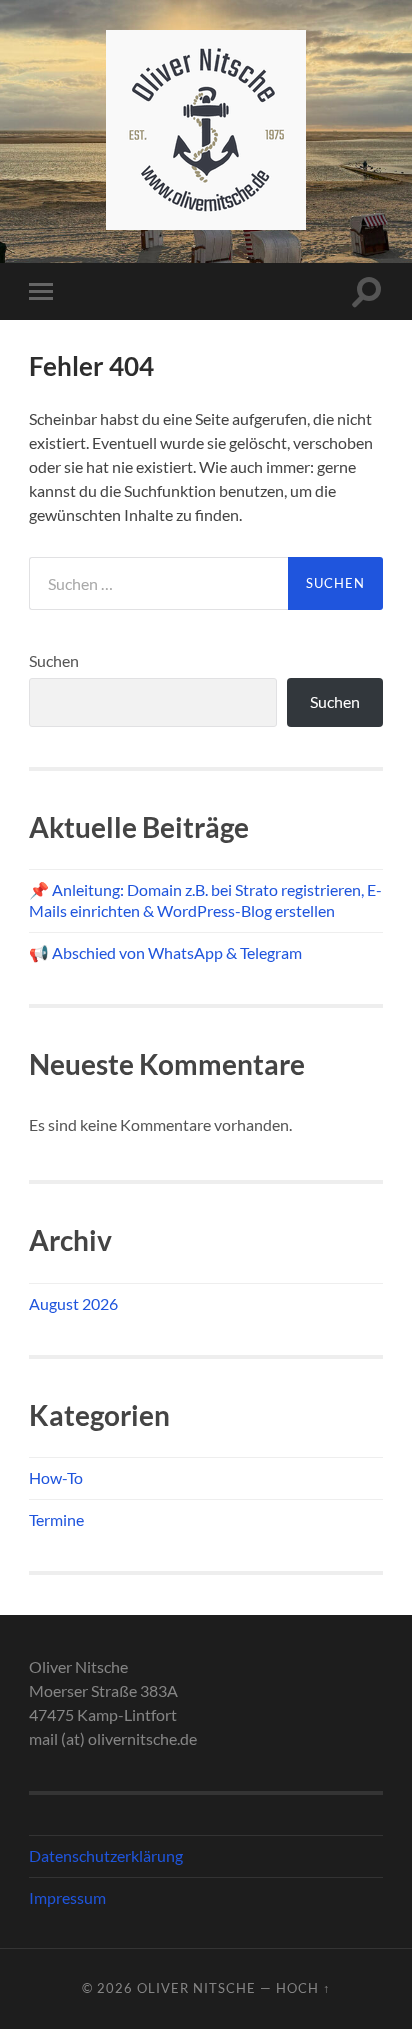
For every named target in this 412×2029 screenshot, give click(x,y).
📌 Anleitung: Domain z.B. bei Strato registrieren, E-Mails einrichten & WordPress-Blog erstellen (205, 900)
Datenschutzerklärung (106, 1855)
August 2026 (73, 1303)
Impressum (67, 1897)
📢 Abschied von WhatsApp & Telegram (165, 952)
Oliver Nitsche (196, 1988)
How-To (56, 1477)
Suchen (54, 660)
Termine (56, 1519)
